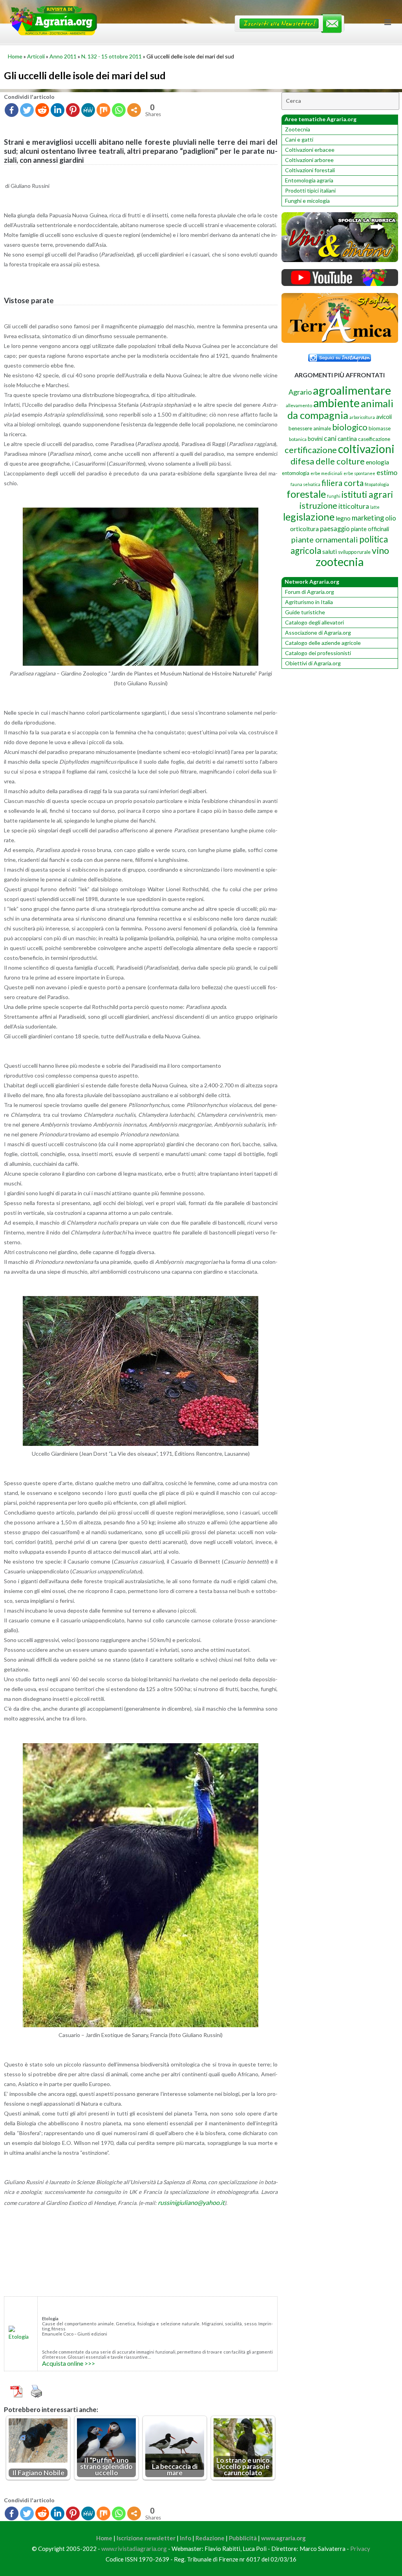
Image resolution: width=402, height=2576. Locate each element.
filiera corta (343, 483)
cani (330, 438)
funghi (334, 496)
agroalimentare (352, 390)
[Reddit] (42, 110)
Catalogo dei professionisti (318, 653)
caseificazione (374, 439)
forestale (306, 494)
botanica (298, 439)
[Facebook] (12, 110)
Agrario (300, 392)
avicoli (384, 417)
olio (391, 518)
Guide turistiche (305, 612)
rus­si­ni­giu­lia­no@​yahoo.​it (191, 2202)
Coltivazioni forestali (310, 170)
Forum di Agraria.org (310, 592)
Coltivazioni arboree (309, 160)
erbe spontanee (359, 473)
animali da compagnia (340, 409)
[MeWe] (88, 110)
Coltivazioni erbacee (310, 150)
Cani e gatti (299, 139)
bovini (315, 439)
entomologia (296, 473)
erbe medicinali (326, 473)
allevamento (299, 405)
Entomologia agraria (309, 180)
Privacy (360, 2549)
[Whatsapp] (119, 110)
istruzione (318, 506)
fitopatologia (377, 484)
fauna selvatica (305, 484)
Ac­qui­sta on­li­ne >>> (69, 2363)
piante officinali (370, 529)
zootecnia (340, 562)
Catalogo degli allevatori (314, 622)
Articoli (36, 56)
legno (343, 518)
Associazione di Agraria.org (318, 633)
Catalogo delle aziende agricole (323, 643)
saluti (330, 552)
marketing (368, 518)
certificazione (311, 450)
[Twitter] (27, 110)
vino (380, 550)
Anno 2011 (63, 56)
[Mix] (103, 110)
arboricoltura (362, 417)
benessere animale (310, 428)
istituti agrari (367, 494)
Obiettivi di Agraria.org (313, 663)
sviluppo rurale (354, 552)
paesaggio (335, 529)
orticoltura (304, 529)
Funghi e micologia (307, 201)
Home (15, 56)
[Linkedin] (58, 110)
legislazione (309, 517)
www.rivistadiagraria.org (134, 2549)
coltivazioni (366, 449)
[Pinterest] (73, 110)
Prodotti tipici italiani (310, 190)
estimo (387, 472)
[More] (134, 110)
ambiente (336, 403)
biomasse (380, 428)
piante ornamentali (325, 539)
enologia (377, 462)
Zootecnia (298, 129)
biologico (350, 427)
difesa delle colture (328, 461)
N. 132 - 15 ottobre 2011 (111, 56)
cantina (347, 438)
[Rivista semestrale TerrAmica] (340, 341)
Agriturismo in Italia (309, 602)
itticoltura (354, 506)
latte (375, 507)
